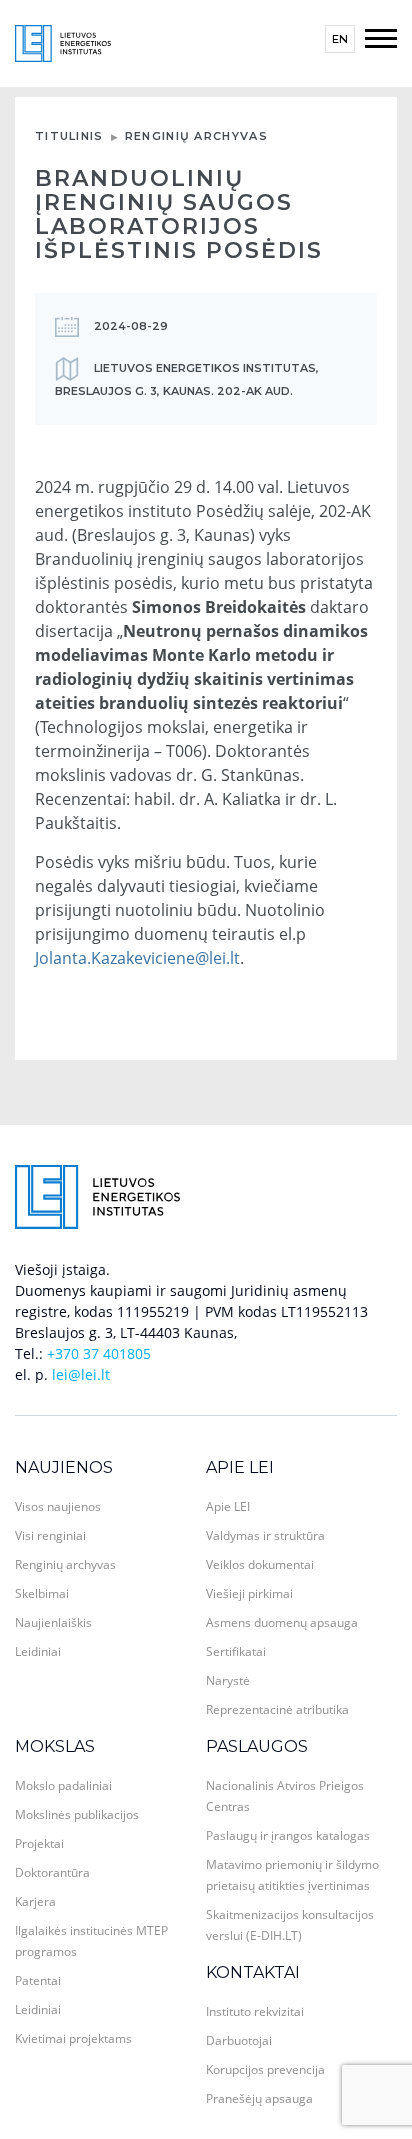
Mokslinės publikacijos (77, 1814)
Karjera (35, 1901)
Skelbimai (42, 1593)
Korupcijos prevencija (265, 2069)
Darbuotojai (239, 2040)
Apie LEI (240, 1467)
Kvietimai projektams (73, 2038)
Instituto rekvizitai (255, 2011)
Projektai (39, 1843)
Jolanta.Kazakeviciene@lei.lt (137, 958)
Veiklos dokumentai (260, 1564)
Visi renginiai (50, 1535)
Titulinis (69, 136)
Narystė (228, 1680)
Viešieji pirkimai (249, 1593)
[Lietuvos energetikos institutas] (63, 41)
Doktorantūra (52, 1872)
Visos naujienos (58, 1506)
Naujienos (64, 1467)
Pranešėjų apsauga (259, 2098)
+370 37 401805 (99, 1353)
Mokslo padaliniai (63, 1785)
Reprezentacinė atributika (277, 1709)
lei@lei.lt (81, 1374)
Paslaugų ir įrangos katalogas (288, 1835)
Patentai (38, 1980)
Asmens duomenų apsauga (282, 1622)
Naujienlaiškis (53, 1622)
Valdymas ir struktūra (265, 1535)
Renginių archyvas (196, 136)
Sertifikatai (236, 1651)
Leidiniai (38, 1651)
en (340, 39)
